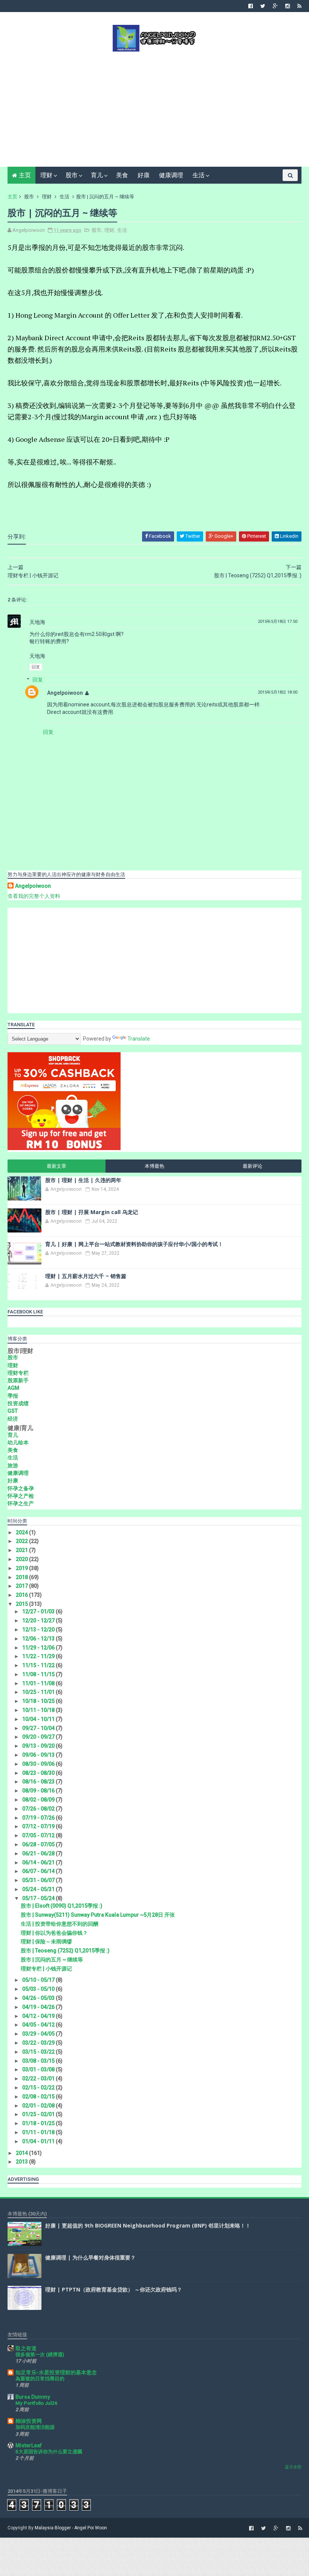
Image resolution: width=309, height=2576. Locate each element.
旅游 (13, 1465)
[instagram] (288, 6)
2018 (22, 1577)
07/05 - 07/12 (39, 1835)
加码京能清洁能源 (35, 2427)
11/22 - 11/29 (39, 1656)
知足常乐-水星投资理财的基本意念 (56, 2372)
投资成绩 (18, 1403)
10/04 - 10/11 (39, 1719)
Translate (139, 1039)
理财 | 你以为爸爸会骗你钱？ (54, 1933)
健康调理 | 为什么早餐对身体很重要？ (90, 2257)
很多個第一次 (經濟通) (40, 2355)
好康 (144, 175)
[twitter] (263, 6)
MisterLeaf (29, 2445)
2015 (22, 1604)
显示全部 (293, 2467)
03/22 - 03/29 (39, 2043)
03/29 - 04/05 (39, 2034)
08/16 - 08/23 (39, 1782)
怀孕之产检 (21, 1496)
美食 (122, 175)
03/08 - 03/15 (39, 2061)
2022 (22, 1541)
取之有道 (26, 2348)
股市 (72, 175)
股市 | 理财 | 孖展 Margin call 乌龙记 (92, 1212)
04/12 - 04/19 (39, 2016)
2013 (22, 2162)
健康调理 (171, 175)
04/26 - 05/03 (39, 1998)
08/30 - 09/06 (39, 1764)
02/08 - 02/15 (39, 2097)
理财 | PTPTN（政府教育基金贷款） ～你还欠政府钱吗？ (114, 2289)
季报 (13, 1396)
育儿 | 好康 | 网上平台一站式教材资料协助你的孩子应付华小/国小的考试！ (134, 1244)
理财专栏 (18, 1373)
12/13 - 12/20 (39, 1630)
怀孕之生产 (21, 1503)
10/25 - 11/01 (39, 1692)
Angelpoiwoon (65, 693)
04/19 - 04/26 (39, 2007)
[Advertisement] (155, 108)
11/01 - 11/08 (39, 1683)
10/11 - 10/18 (39, 1710)
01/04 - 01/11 (39, 2141)
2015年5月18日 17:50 (278, 622)
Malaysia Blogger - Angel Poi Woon (71, 2528)
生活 (199, 175)
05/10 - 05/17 (39, 1980)
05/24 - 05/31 (39, 1889)
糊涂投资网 (29, 2421)
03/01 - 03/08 (39, 2069)
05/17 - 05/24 (39, 1898)
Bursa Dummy (33, 2397)
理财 (46, 175)
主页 (25, 175)
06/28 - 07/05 (39, 1844)
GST (13, 1411)
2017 (22, 1586)
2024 (22, 1532)
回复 (36, 667)
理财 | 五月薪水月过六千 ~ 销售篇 (86, 1276)
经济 (13, 1419)
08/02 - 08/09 (39, 1800)
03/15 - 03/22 (39, 2052)
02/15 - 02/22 (39, 2088)
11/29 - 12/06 (39, 1648)
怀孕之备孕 (21, 1488)
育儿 (97, 175)
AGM (13, 1388)
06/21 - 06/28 (39, 1853)
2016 (22, 1595)
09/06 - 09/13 (39, 1755)
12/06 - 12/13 (39, 1639)
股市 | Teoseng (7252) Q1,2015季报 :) (65, 1951)
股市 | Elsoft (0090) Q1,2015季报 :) (62, 1906)
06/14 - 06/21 (39, 1862)
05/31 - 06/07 (39, 1880)
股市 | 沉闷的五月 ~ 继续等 (52, 1960)
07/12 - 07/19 (39, 1826)
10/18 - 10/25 (39, 1701)
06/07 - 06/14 (39, 1871)
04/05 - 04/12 (39, 2025)
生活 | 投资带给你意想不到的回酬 (60, 1924)
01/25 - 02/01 (39, 2114)
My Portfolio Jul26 (37, 2403)
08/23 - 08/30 (39, 1773)
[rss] (299, 6)
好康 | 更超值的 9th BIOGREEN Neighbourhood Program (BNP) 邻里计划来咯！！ (148, 2225)
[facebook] (251, 6)
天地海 (37, 622)
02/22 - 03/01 (39, 2078)
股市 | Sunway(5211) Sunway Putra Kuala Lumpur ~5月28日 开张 (98, 1915)
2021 (22, 1550)
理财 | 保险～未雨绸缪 (46, 1942)
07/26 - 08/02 (39, 1809)
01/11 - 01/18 (39, 2132)
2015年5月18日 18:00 (278, 692)
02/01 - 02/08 (39, 2106)
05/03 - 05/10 (39, 1989)
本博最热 (154, 1166)
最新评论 (252, 1166)
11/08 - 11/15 (39, 1674)
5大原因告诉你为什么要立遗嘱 (49, 2452)
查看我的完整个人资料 (34, 896)
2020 (22, 1559)
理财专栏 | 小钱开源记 (46, 1969)
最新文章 (57, 1166)
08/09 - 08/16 (39, 1791)
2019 (22, 1568)
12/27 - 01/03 (39, 1611)
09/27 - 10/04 (39, 1728)
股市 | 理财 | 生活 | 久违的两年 (83, 1180)
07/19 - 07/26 (39, 1818)
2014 (22, 2153)
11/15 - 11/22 (39, 1665)
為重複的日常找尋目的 (40, 2379)
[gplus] (275, 6)
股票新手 (18, 1380)
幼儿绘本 (18, 1442)
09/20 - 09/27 (39, 1737)
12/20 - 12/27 (39, 1620)
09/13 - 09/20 (39, 1746)
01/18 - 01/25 (39, 2123)
